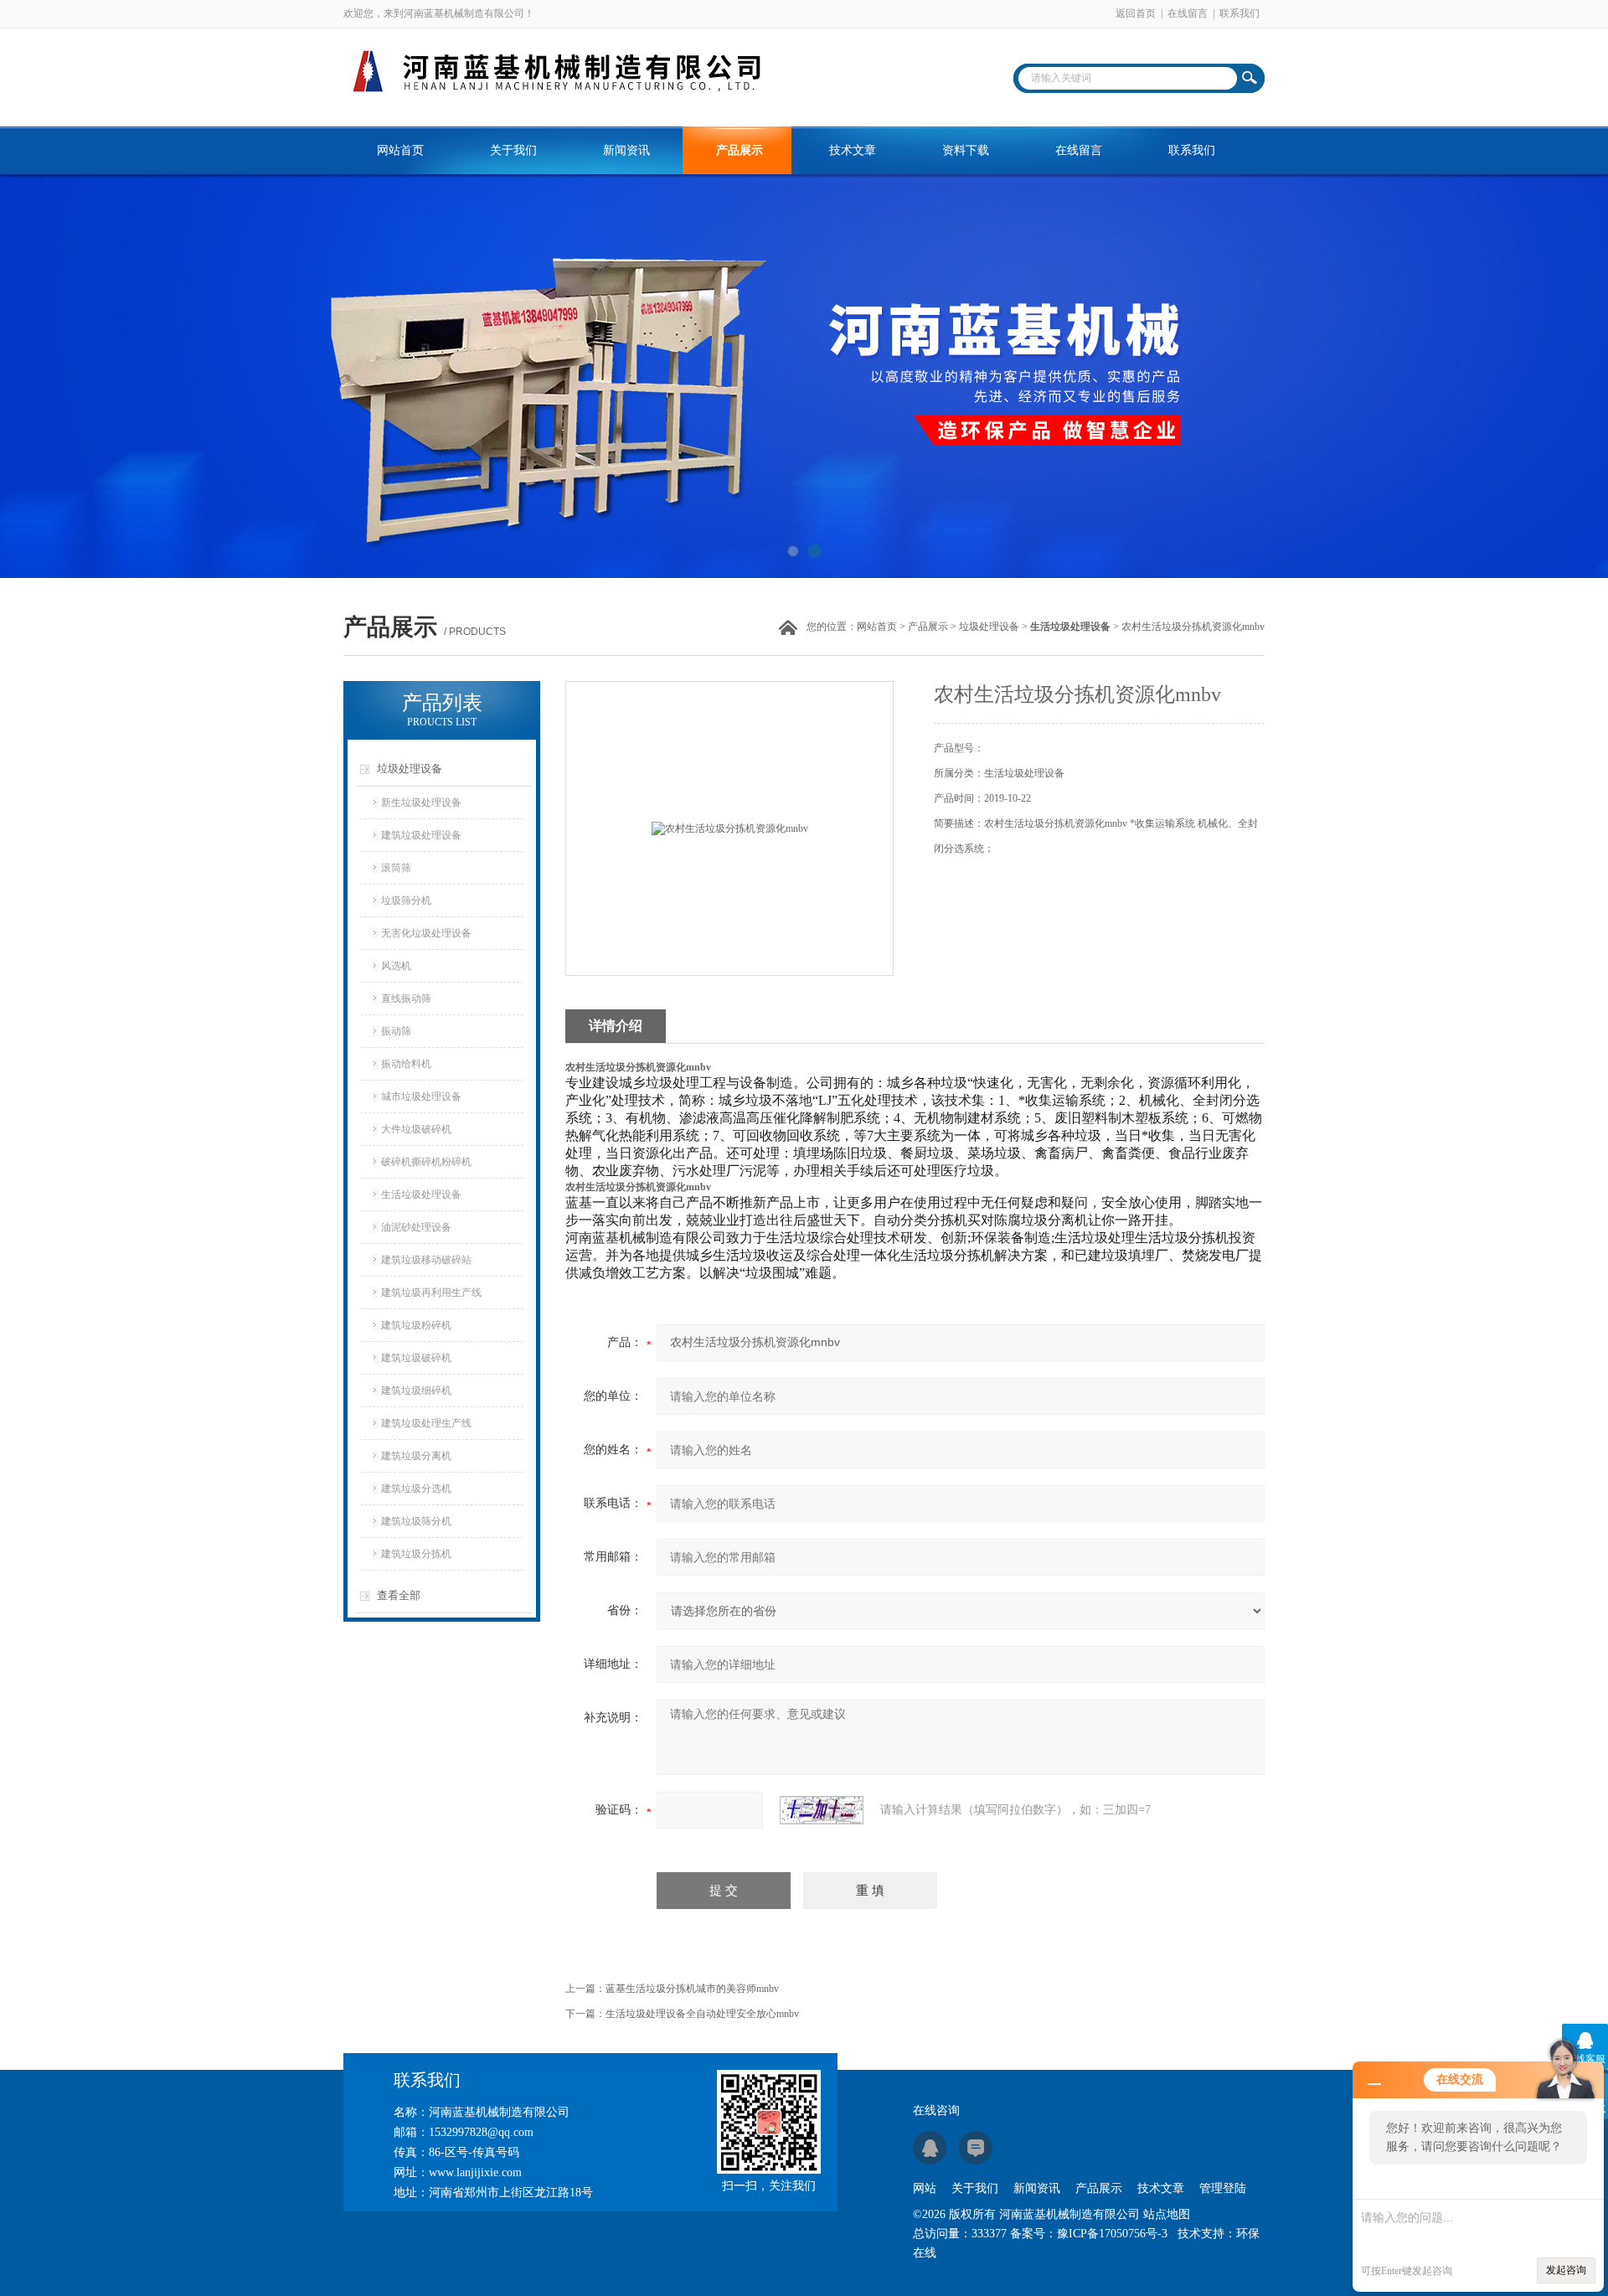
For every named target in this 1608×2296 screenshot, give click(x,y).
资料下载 (966, 150)
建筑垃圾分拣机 (416, 1554)
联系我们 (1239, 13)
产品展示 (740, 150)
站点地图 (1167, 2214)
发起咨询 (1566, 2270)
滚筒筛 (396, 868)
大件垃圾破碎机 (416, 1129)
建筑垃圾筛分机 (416, 1521)
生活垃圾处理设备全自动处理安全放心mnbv (702, 2014)
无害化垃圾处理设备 (426, 933)
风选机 (396, 966)
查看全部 (399, 1595)
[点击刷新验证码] (822, 1810)
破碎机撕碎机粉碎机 (426, 1162)
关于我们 (513, 150)
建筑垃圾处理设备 (421, 835)
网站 (925, 2188)
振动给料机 (406, 1064)
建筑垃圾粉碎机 (416, 1325)
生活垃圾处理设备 (421, 1194)
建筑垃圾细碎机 (416, 1390)
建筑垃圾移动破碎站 (426, 1260)
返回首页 (1136, 13)
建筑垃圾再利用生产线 (431, 1292)
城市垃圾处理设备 (421, 1096)
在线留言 (1188, 13)
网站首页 (400, 150)
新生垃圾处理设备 (421, 802)
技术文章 (853, 150)
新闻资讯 (626, 150)
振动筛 (396, 1031)
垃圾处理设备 (989, 627)
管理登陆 (1223, 2188)
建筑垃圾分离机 (416, 1456)
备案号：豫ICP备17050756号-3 (1089, 2234)
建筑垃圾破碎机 (416, 1358)
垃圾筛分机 (406, 900)
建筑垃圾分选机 (416, 1489)
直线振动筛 (406, 998)
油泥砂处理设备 (416, 1227)
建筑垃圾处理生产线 (426, 1423)
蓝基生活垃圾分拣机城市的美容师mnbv (692, 1989)
